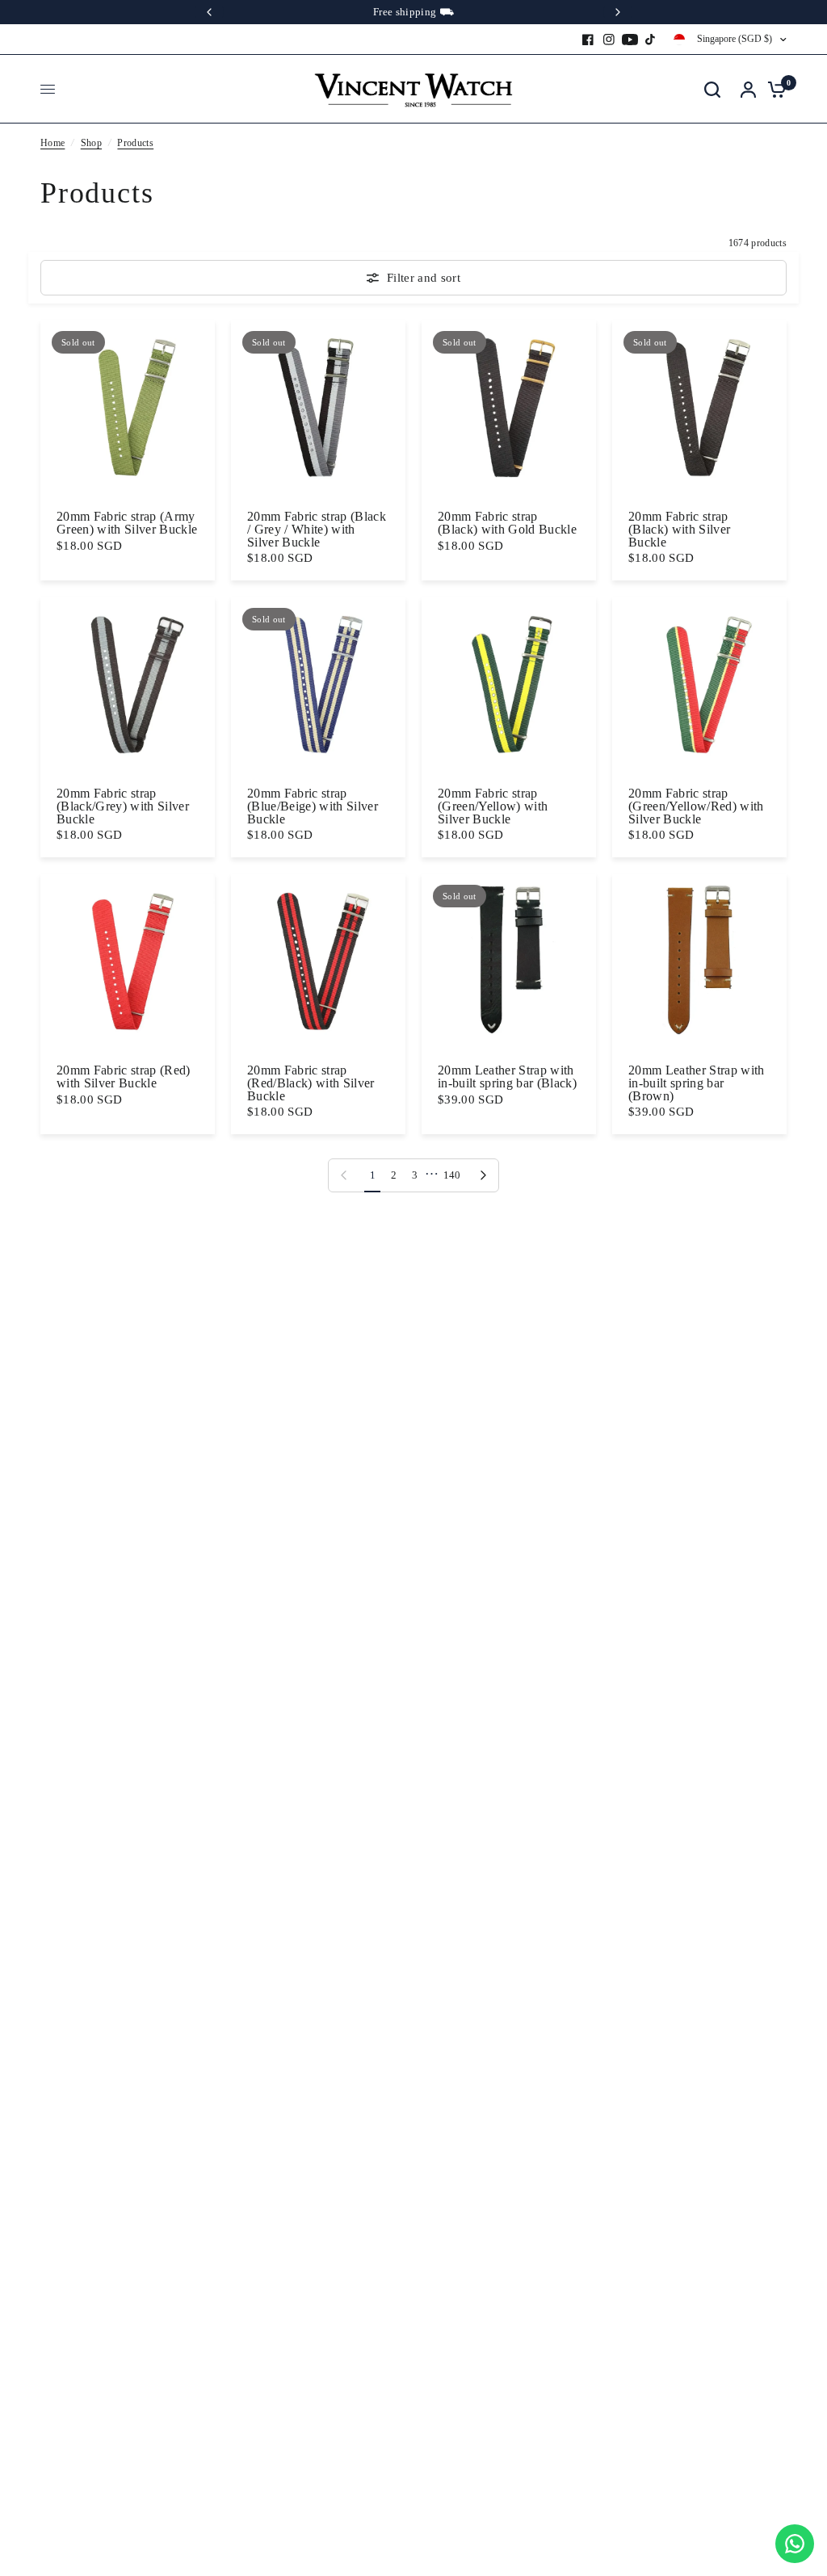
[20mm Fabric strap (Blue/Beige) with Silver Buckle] (318, 684)
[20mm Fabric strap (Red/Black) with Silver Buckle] (318, 961)
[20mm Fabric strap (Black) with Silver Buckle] (699, 407)
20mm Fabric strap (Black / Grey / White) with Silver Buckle (317, 529)
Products (135, 143)
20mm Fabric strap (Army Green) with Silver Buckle (127, 523)
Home (52, 143)
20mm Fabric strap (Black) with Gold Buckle (507, 523)
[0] (773, 89)
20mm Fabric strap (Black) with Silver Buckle (679, 529)
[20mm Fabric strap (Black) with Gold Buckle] (509, 407)
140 (452, 1175)
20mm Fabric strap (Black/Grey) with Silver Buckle (123, 806)
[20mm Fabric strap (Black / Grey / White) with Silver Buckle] (318, 407)
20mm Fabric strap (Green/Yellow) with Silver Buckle (493, 806)
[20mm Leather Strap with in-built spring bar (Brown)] (699, 961)
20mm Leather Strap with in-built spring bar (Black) (507, 1076)
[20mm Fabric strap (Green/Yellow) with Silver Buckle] (509, 684)
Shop (91, 143)
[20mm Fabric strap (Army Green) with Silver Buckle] (128, 407)
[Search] (712, 89)
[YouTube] (630, 40)
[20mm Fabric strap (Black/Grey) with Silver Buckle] (128, 684)
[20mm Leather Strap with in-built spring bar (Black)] (509, 961)
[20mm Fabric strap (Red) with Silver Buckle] (128, 961)
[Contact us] (795, 2544)
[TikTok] (651, 40)
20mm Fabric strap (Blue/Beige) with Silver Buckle (313, 806)
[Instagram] (609, 40)
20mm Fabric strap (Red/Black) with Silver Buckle (311, 1083)
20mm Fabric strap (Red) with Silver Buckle (124, 1076)
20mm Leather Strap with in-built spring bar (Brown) (697, 1083)
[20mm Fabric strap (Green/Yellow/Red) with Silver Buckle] (699, 684)
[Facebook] (588, 40)
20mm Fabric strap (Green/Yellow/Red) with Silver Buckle (696, 806)
